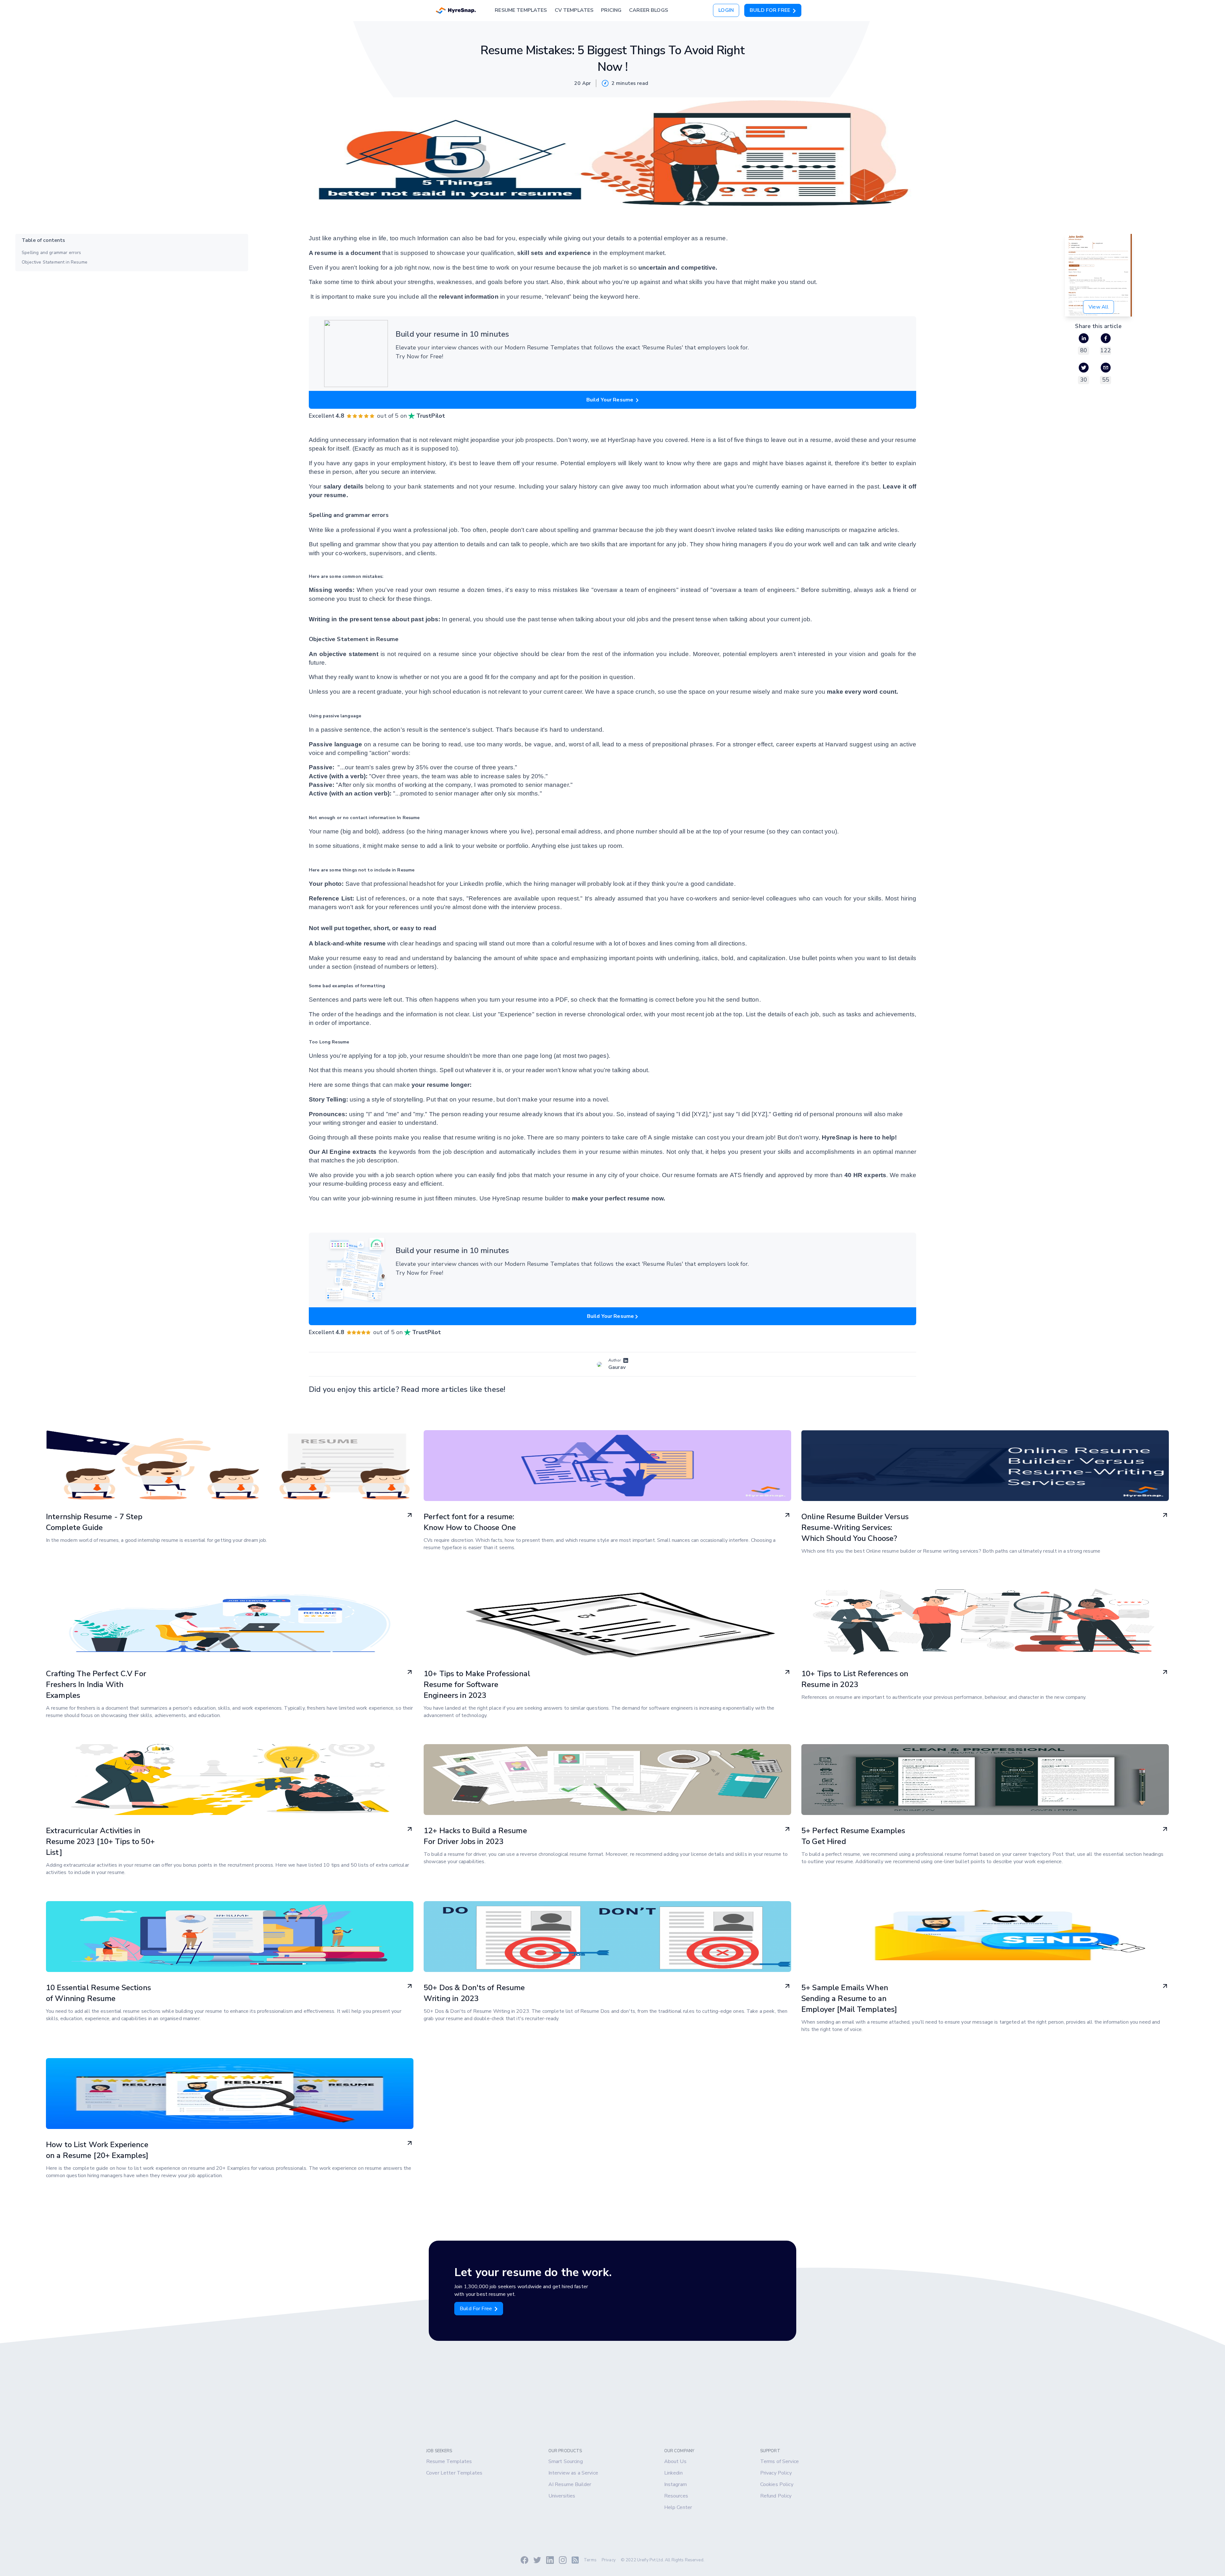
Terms (590, 2560)
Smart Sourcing (566, 2461)
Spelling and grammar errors (52, 253)
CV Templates (574, 10)
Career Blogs (649, 10)
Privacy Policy (776, 2473)
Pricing (611, 10)
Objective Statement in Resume (55, 262)
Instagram (676, 2484)
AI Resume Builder (570, 2484)
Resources (676, 2496)
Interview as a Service (573, 2473)
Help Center (678, 2507)
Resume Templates (521, 10)
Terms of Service (780, 2461)
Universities (562, 2496)
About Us (675, 2461)
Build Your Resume (611, 400)
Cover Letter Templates (454, 2473)
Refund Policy (776, 2496)
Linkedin (673, 2473)
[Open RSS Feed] (575, 2560)
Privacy (609, 2560)
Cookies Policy (777, 2484)
